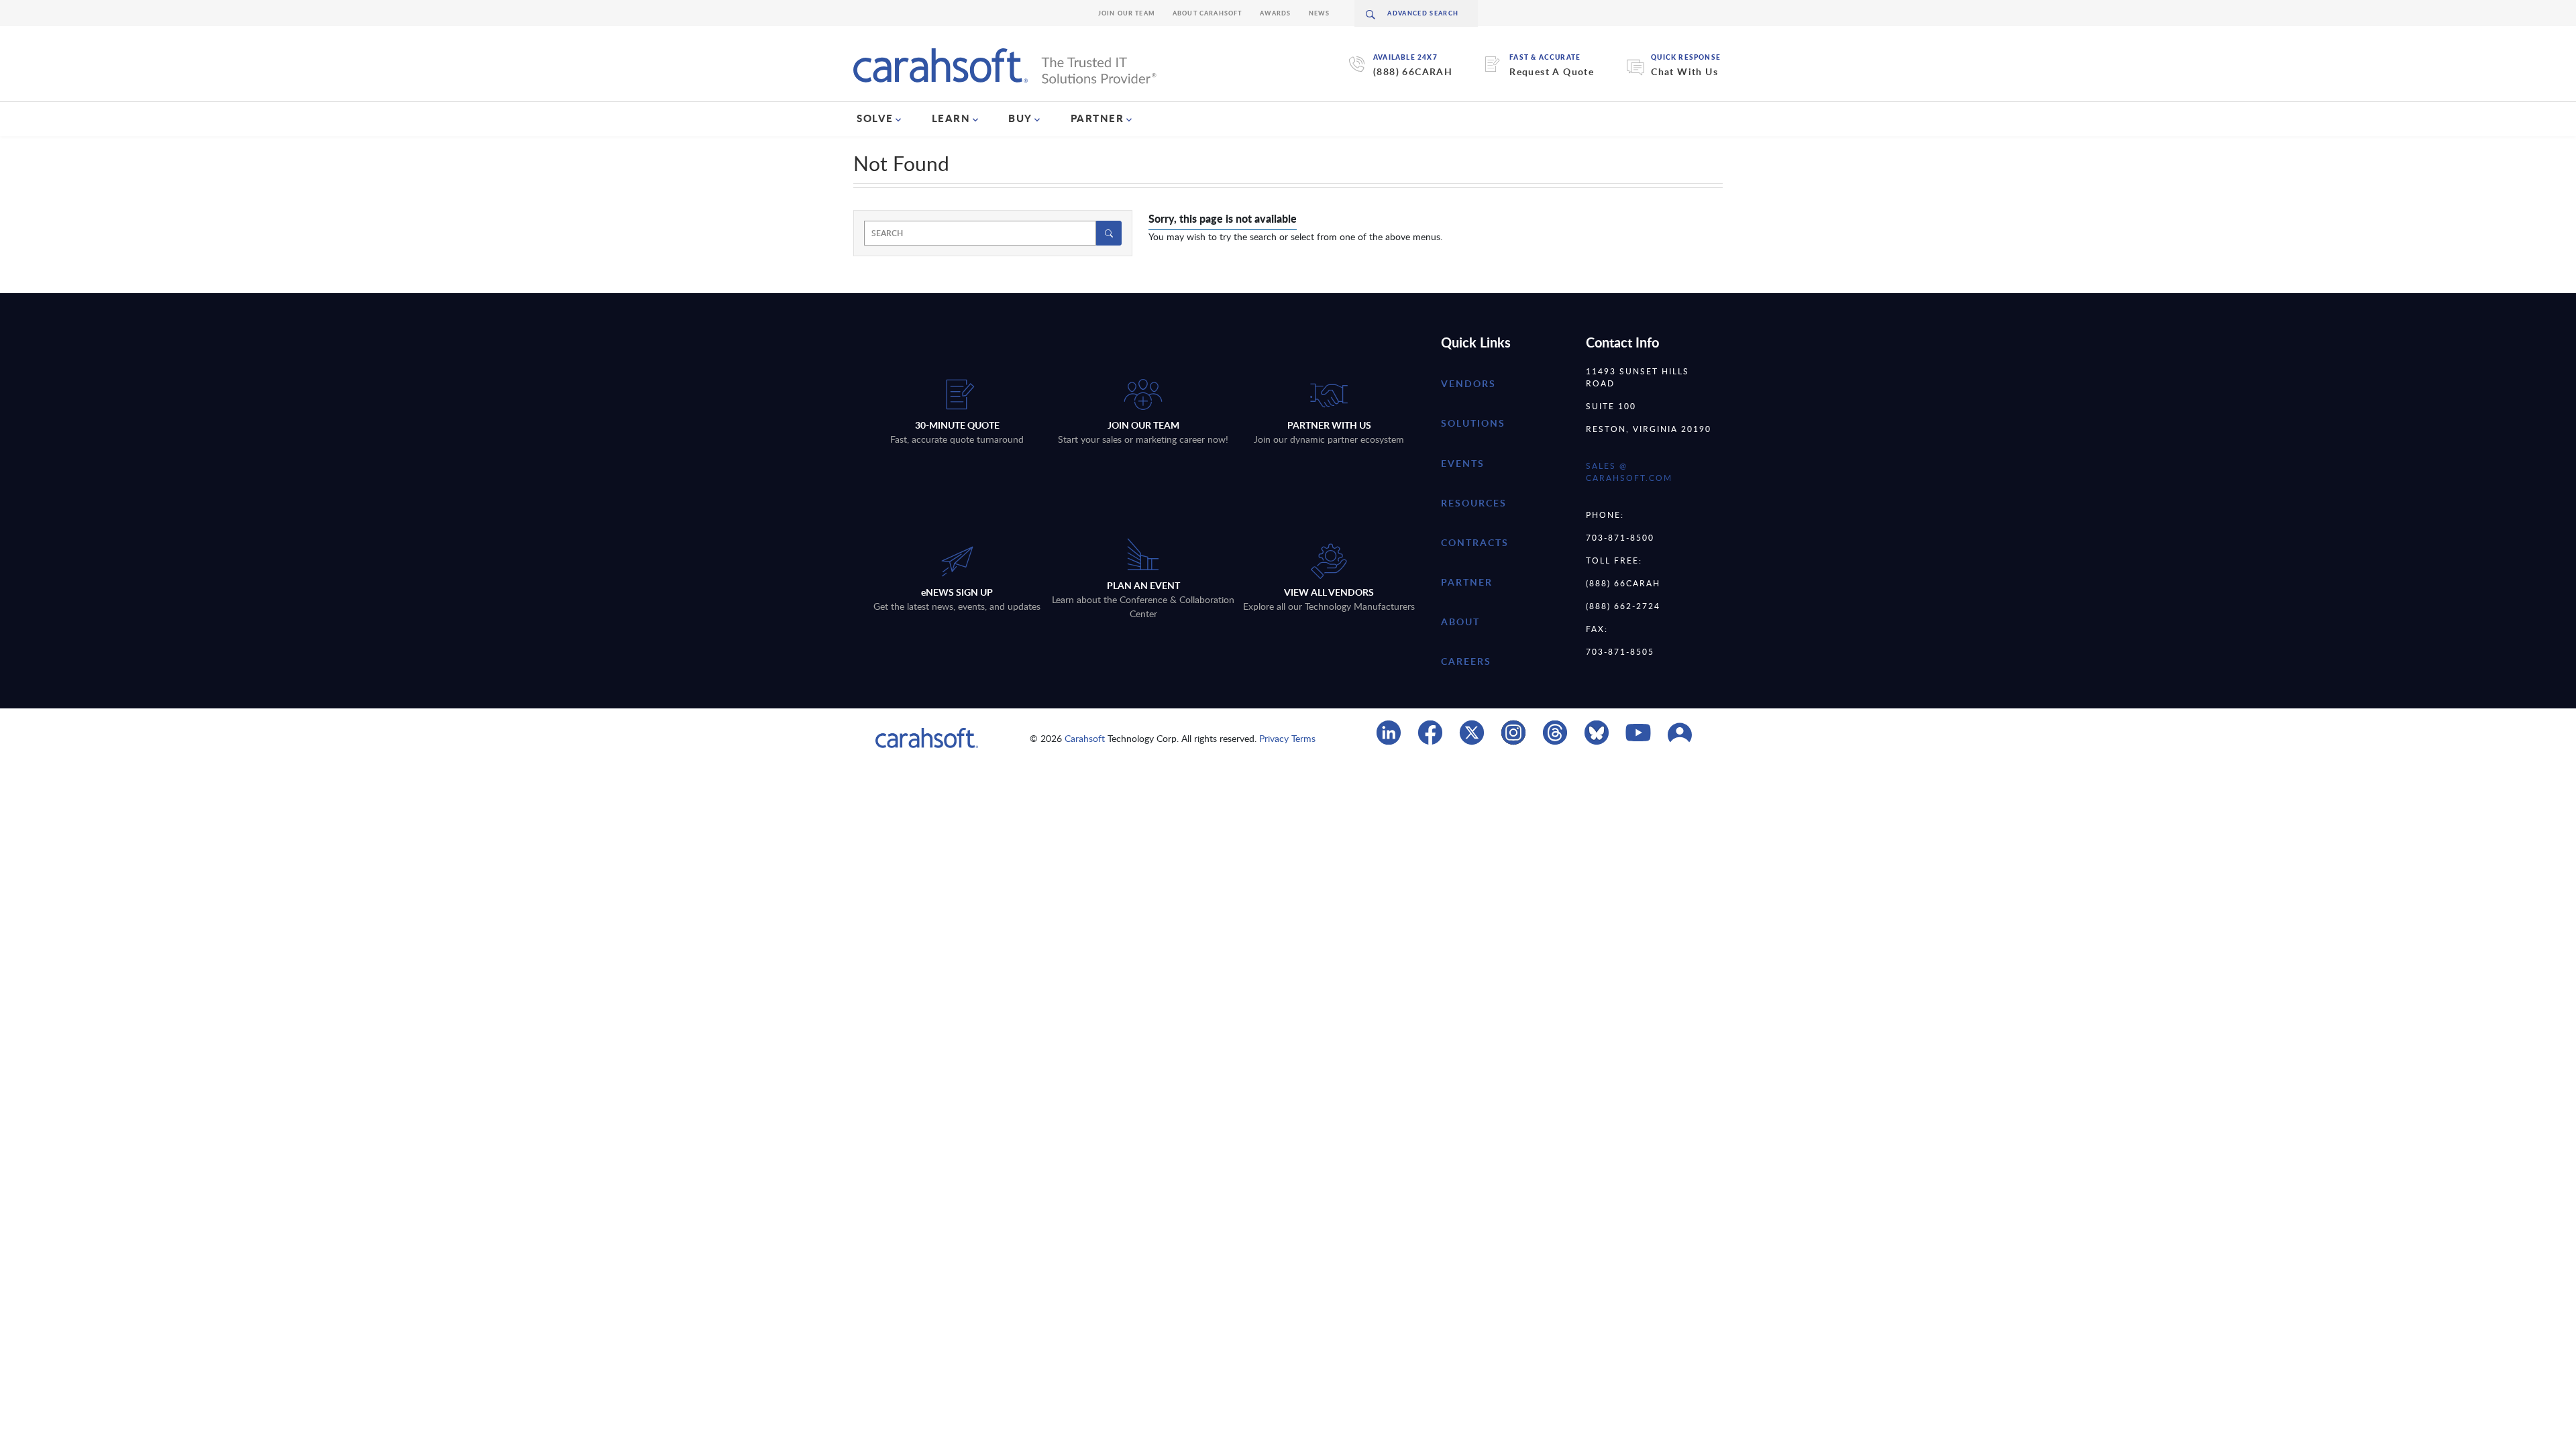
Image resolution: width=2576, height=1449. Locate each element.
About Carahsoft (1207, 13)
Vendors (1468, 383)
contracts (1475, 542)
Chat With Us (1684, 71)
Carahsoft (1085, 738)
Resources (1474, 503)
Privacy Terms (1287, 738)
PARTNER (1097, 118)
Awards (1276, 13)
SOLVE (875, 118)
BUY (1020, 118)
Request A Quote (1552, 71)
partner (1467, 582)
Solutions (1473, 423)
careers (1466, 661)
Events (1463, 463)
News (1320, 13)
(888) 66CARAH (1413, 71)
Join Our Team (1127, 13)
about (1460, 622)
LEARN (951, 118)
